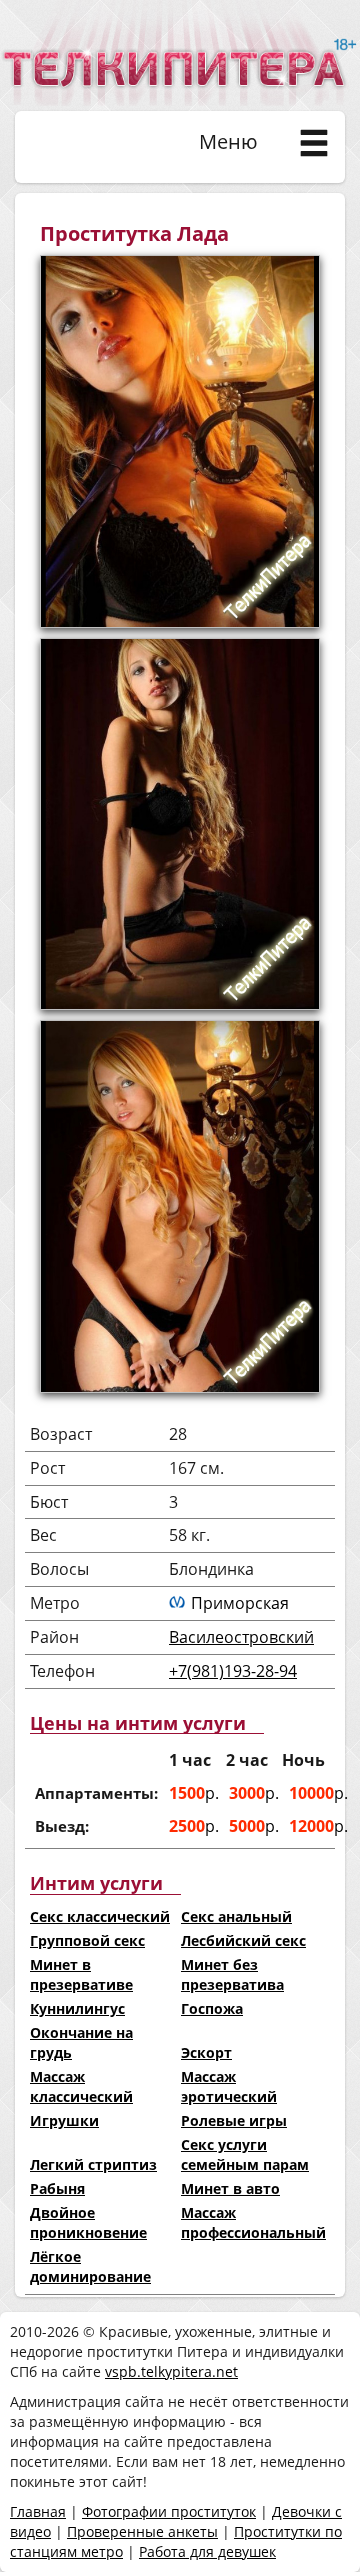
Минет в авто (230, 2188)
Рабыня (57, 2188)
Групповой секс (87, 1940)
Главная (38, 2511)
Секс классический (100, 1916)
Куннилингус (77, 2008)
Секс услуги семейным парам (245, 2154)
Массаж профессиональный (253, 2222)
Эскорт (206, 2052)
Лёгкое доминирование (90, 2266)
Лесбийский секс (243, 1940)
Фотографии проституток (169, 2511)
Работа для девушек (207, 2551)
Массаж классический (81, 2086)
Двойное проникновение (88, 2222)
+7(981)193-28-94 (233, 1671)
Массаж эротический (229, 2086)
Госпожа (212, 2008)
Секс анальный (236, 1916)
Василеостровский (241, 1637)
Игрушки (64, 2120)
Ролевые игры (234, 2120)
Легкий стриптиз (93, 2164)
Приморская (240, 1603)
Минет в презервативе (81, 1974)
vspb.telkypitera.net (171, 2371)
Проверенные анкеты (142, 2531)
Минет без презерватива (232, 1974)
